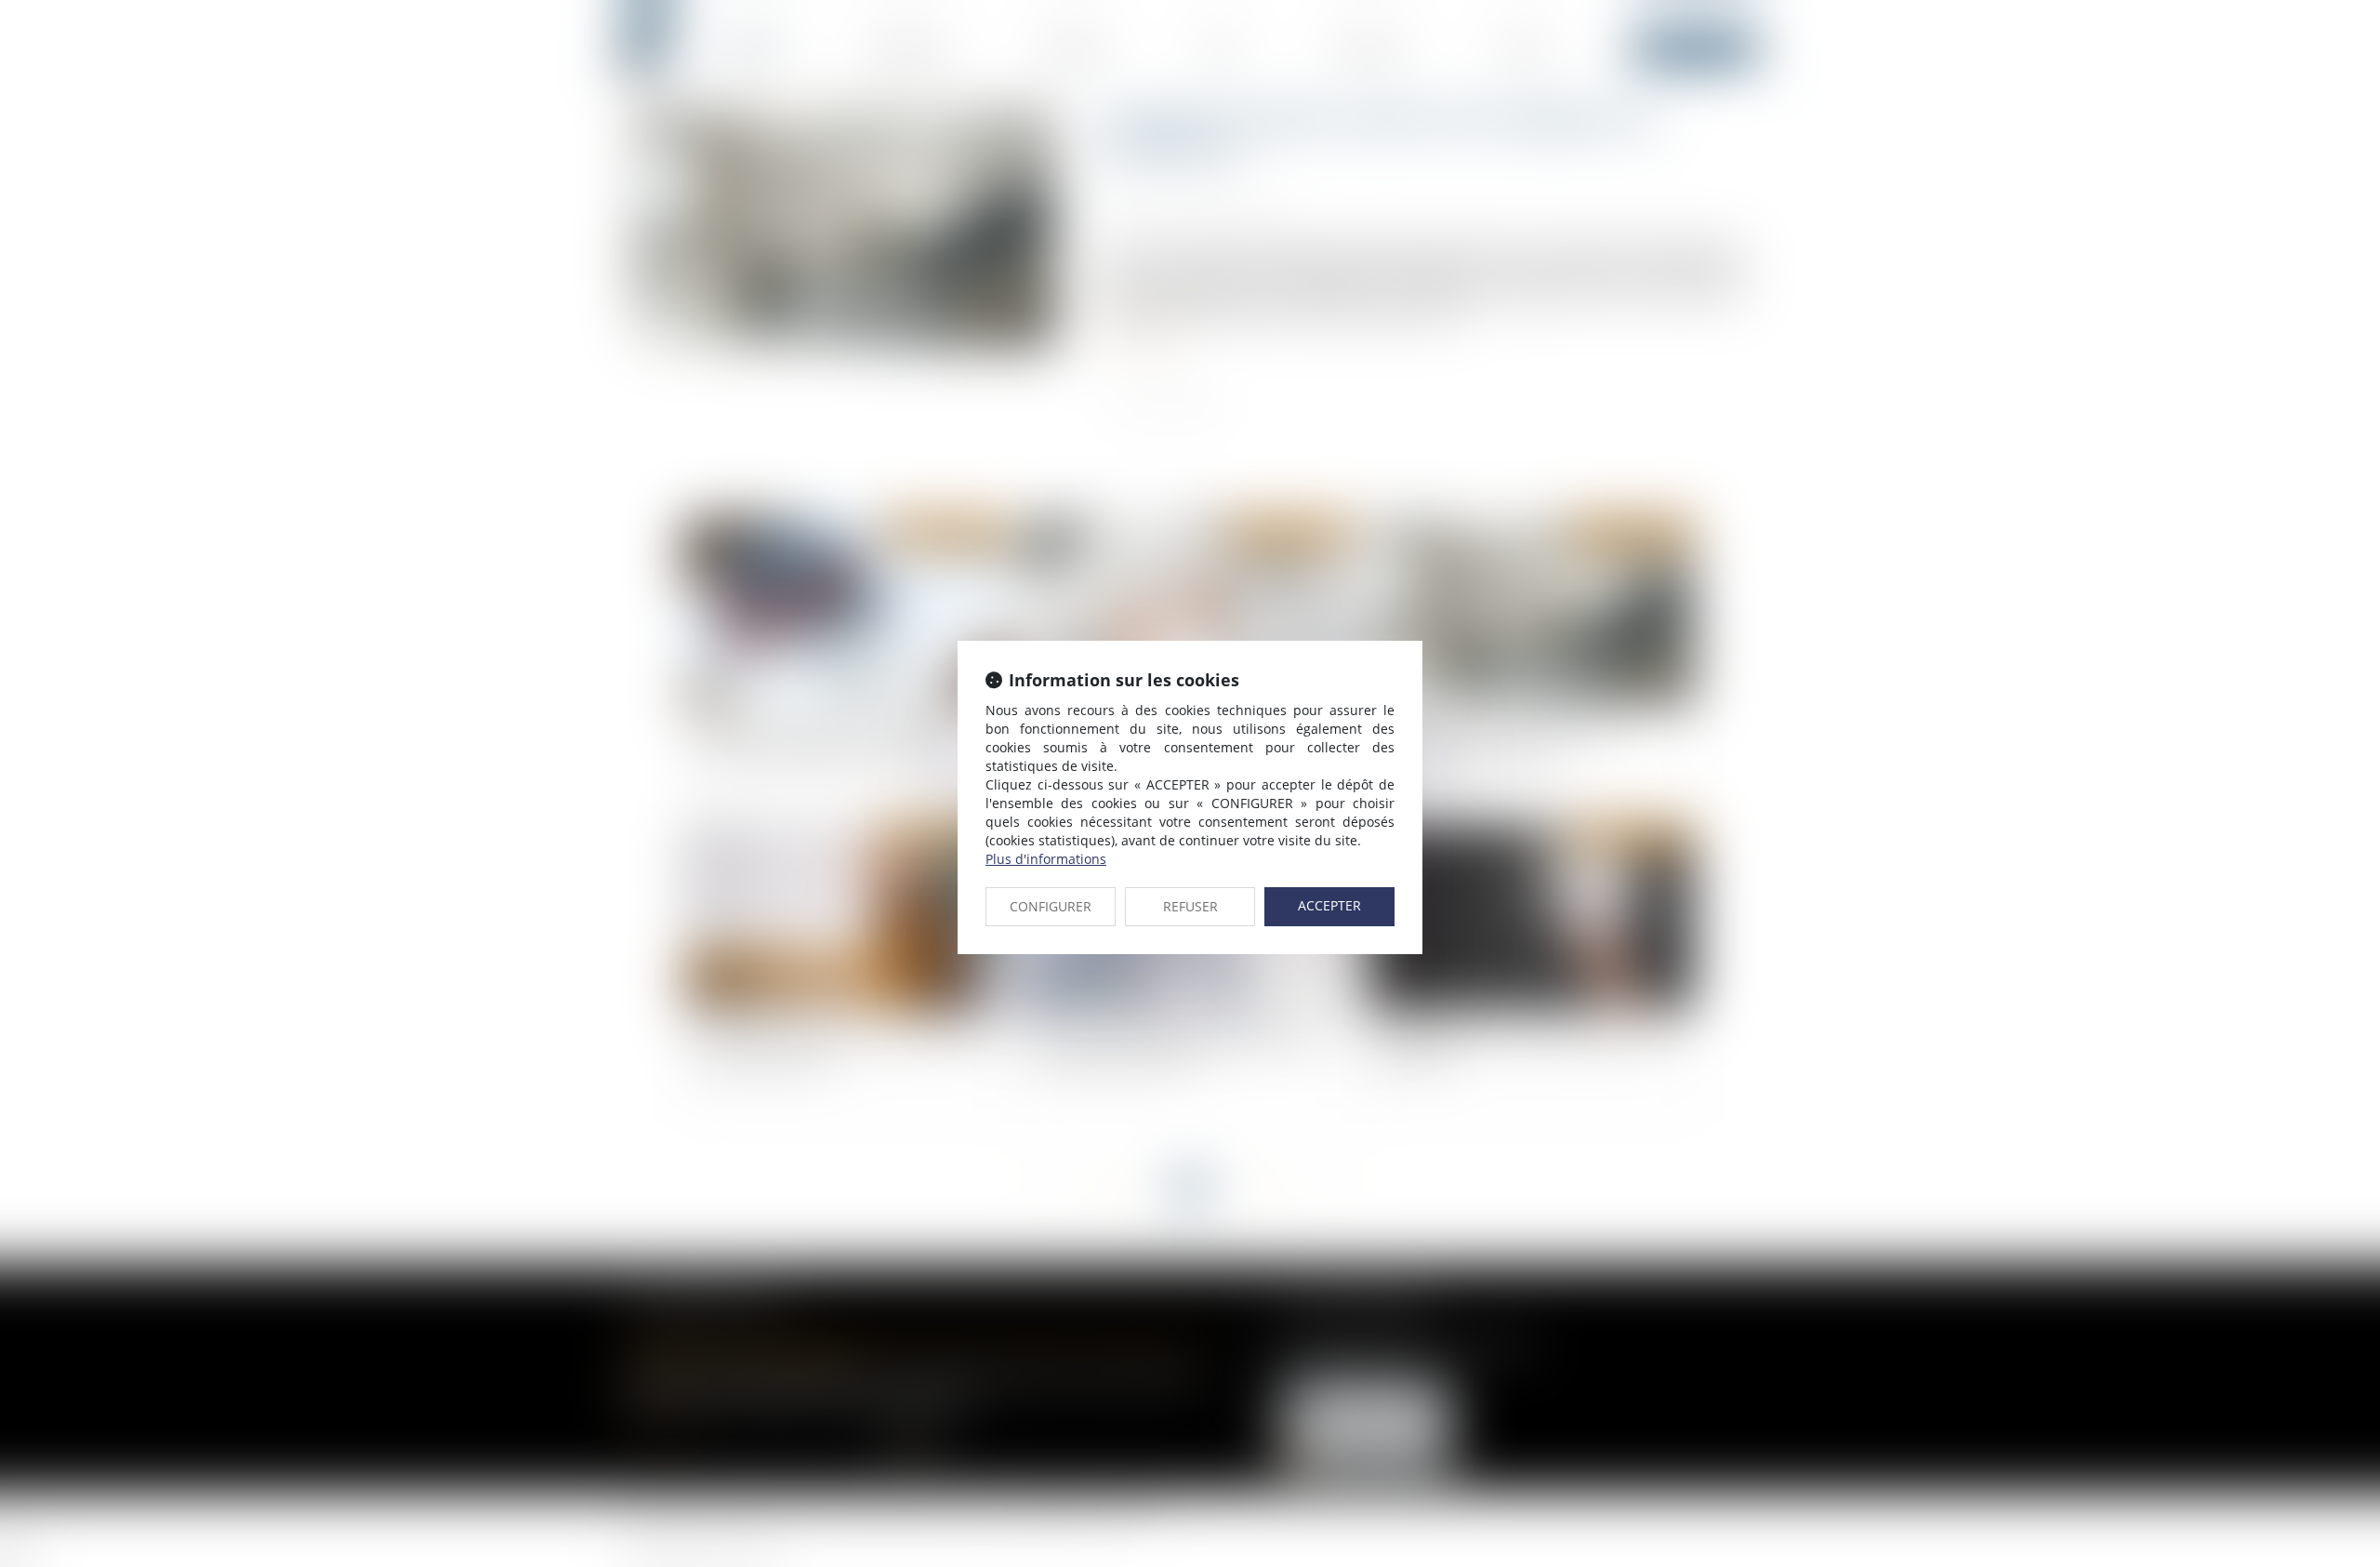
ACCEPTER (1329, 905)
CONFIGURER (1051, 906)
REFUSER (1190, 906)
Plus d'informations (1046, 859)
